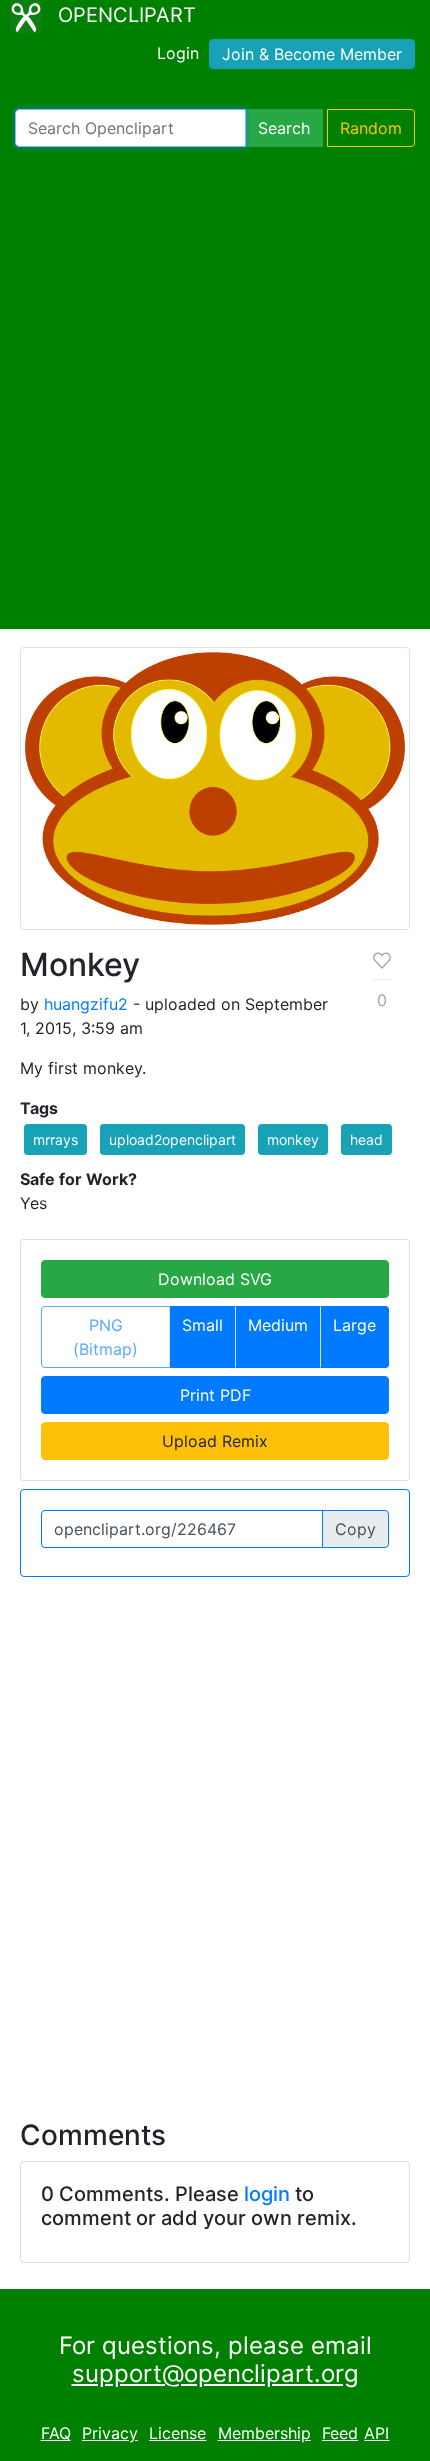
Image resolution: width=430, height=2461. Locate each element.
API (376, 2433)
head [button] (366, 1139)
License (177, 2433)
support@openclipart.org (215, 2373)
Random (371, 128)
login (267, 2194)
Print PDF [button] (215, 1395)
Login (178, 53)
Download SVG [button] (215, 1279)
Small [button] (202, 1325)
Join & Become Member (312, 54)
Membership (264, 2433)
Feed (340, 2433)
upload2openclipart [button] (172, 1139)
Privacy (110, 2433)
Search (284, 128)
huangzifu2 (86, 1004)
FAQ (56, 2433)
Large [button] (354, 1325)
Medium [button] (278, 1325)
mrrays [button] (55, 1139)
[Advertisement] (215, 388)
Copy (355, 1529)
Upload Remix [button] (215, 1441)
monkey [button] (293, 1139)
